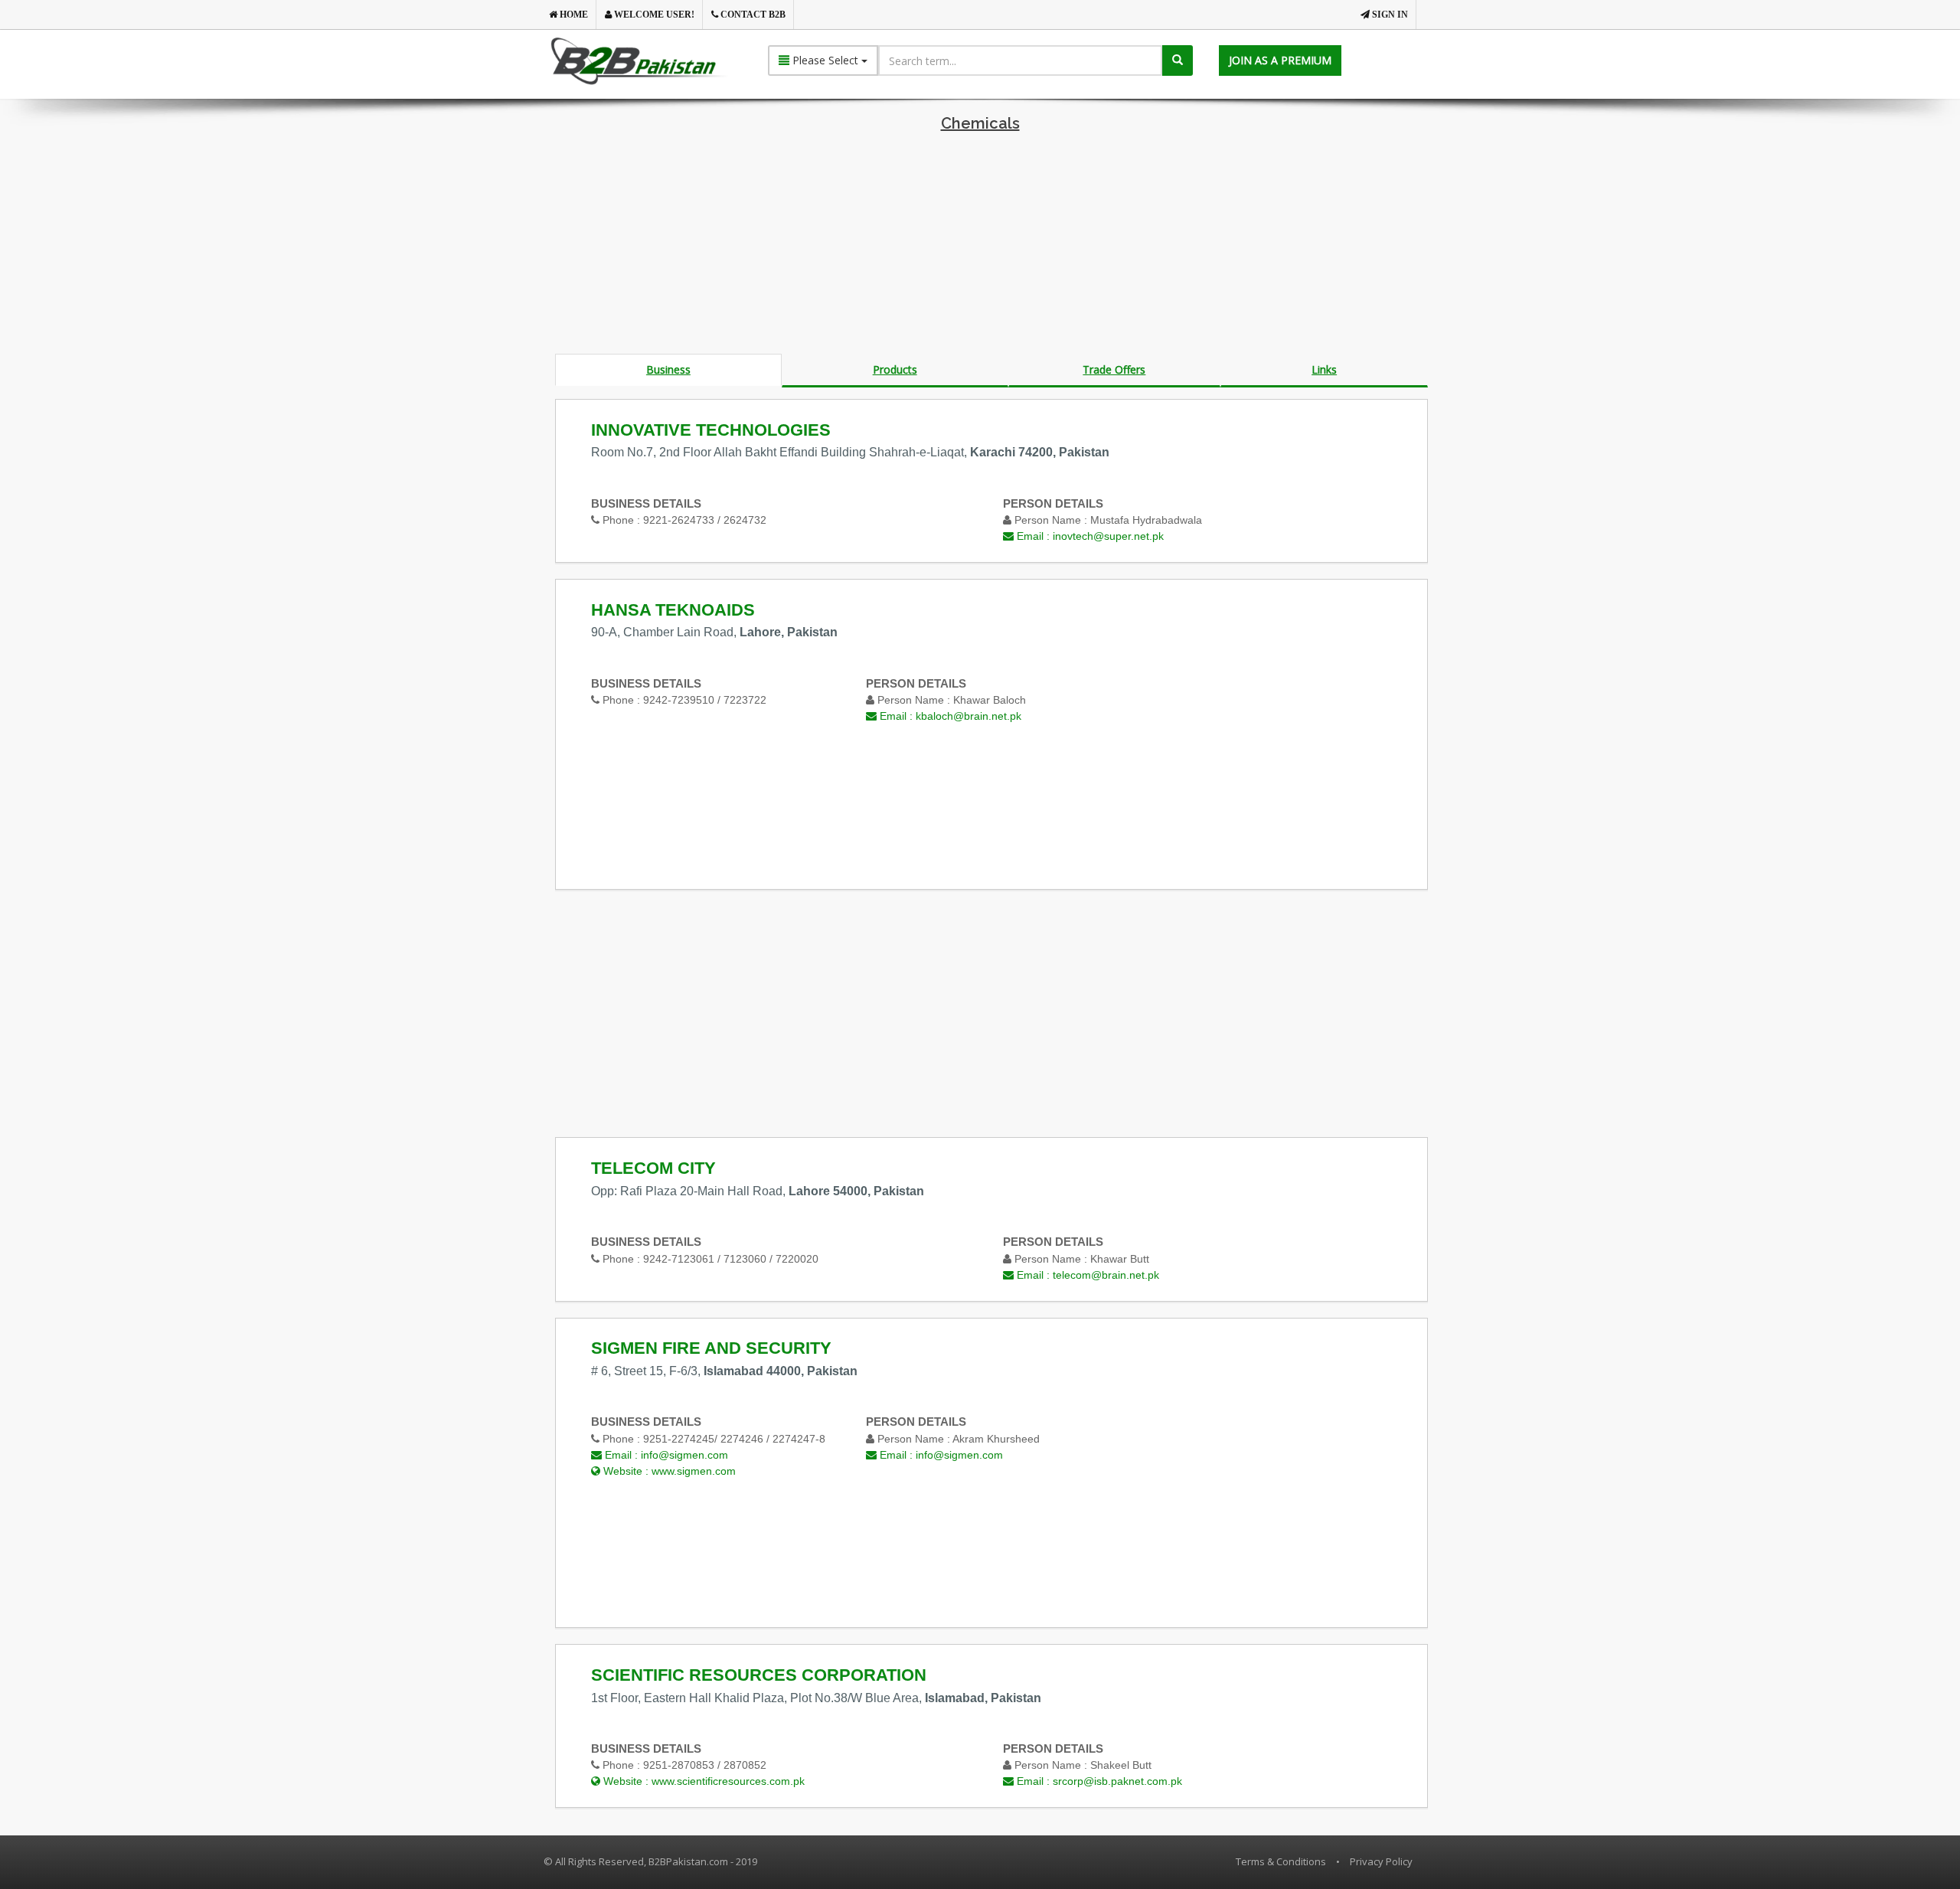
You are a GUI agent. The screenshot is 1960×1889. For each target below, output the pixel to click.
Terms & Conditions (1281, 1861)
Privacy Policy (1381, 1861)
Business (668, 369)
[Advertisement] (980, 247)
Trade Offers (1114, 369)
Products (895, 369)
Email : (1089, 536)
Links (1324, 369)
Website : (668, 1471)
